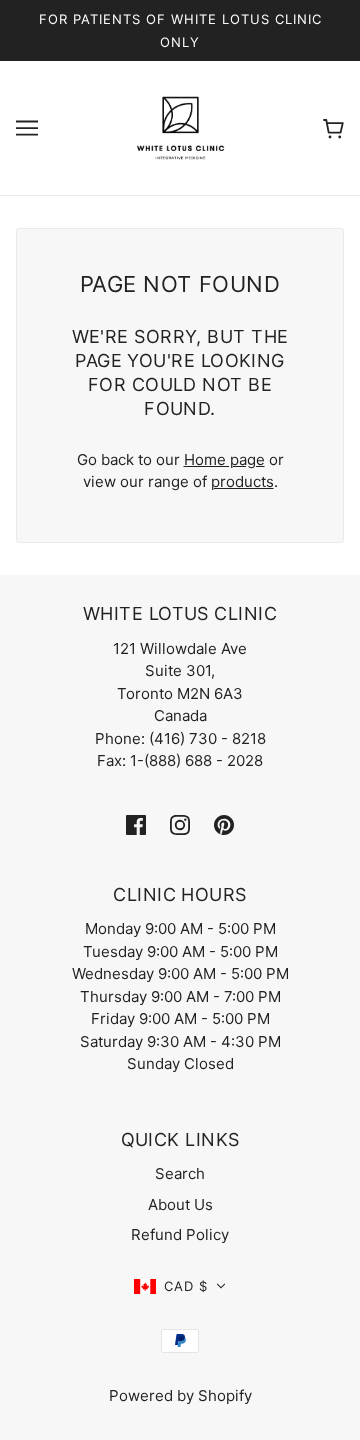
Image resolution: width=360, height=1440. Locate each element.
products (242, 481)
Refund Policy (180, 1234)
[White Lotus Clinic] (180, 126)
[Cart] (333, 127)
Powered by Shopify (180, 1395)
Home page (224, 459)
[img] (136, 824)
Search (180, 1173)
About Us (180, 1204)
